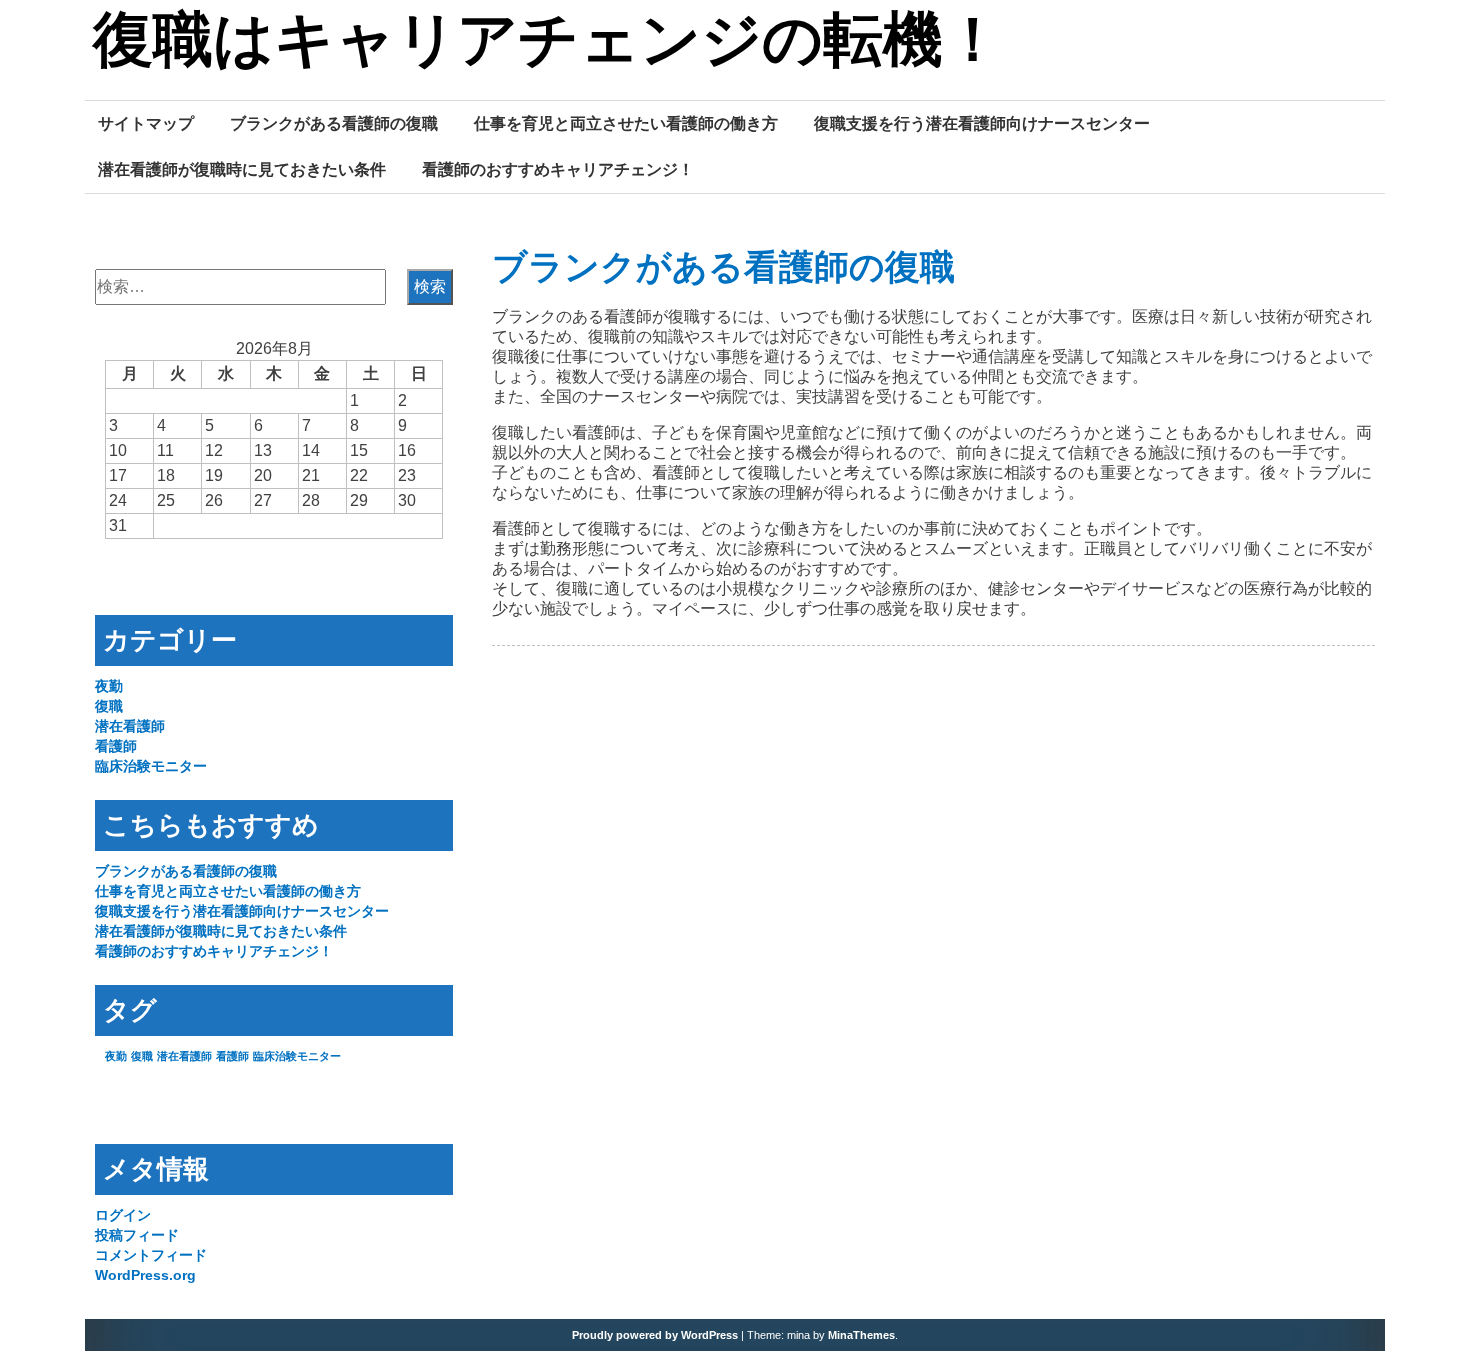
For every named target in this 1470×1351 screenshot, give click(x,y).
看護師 (116, 746)
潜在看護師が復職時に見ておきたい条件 (242, 169)
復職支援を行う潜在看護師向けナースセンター (982, 123)
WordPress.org (145, 1275)
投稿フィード (137, 1235)
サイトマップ (146, 123)
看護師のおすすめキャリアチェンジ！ (558, 169)
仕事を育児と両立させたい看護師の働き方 (626, 123)
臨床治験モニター (151, 766)
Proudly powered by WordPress (655, 1335)
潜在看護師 (130, 726)
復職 (109, 706)
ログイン (123, 1215)
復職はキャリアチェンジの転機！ (548, 43)
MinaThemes (861, 1335)
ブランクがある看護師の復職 (334, 123)
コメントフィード (151, 1255)
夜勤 (109, 686)
